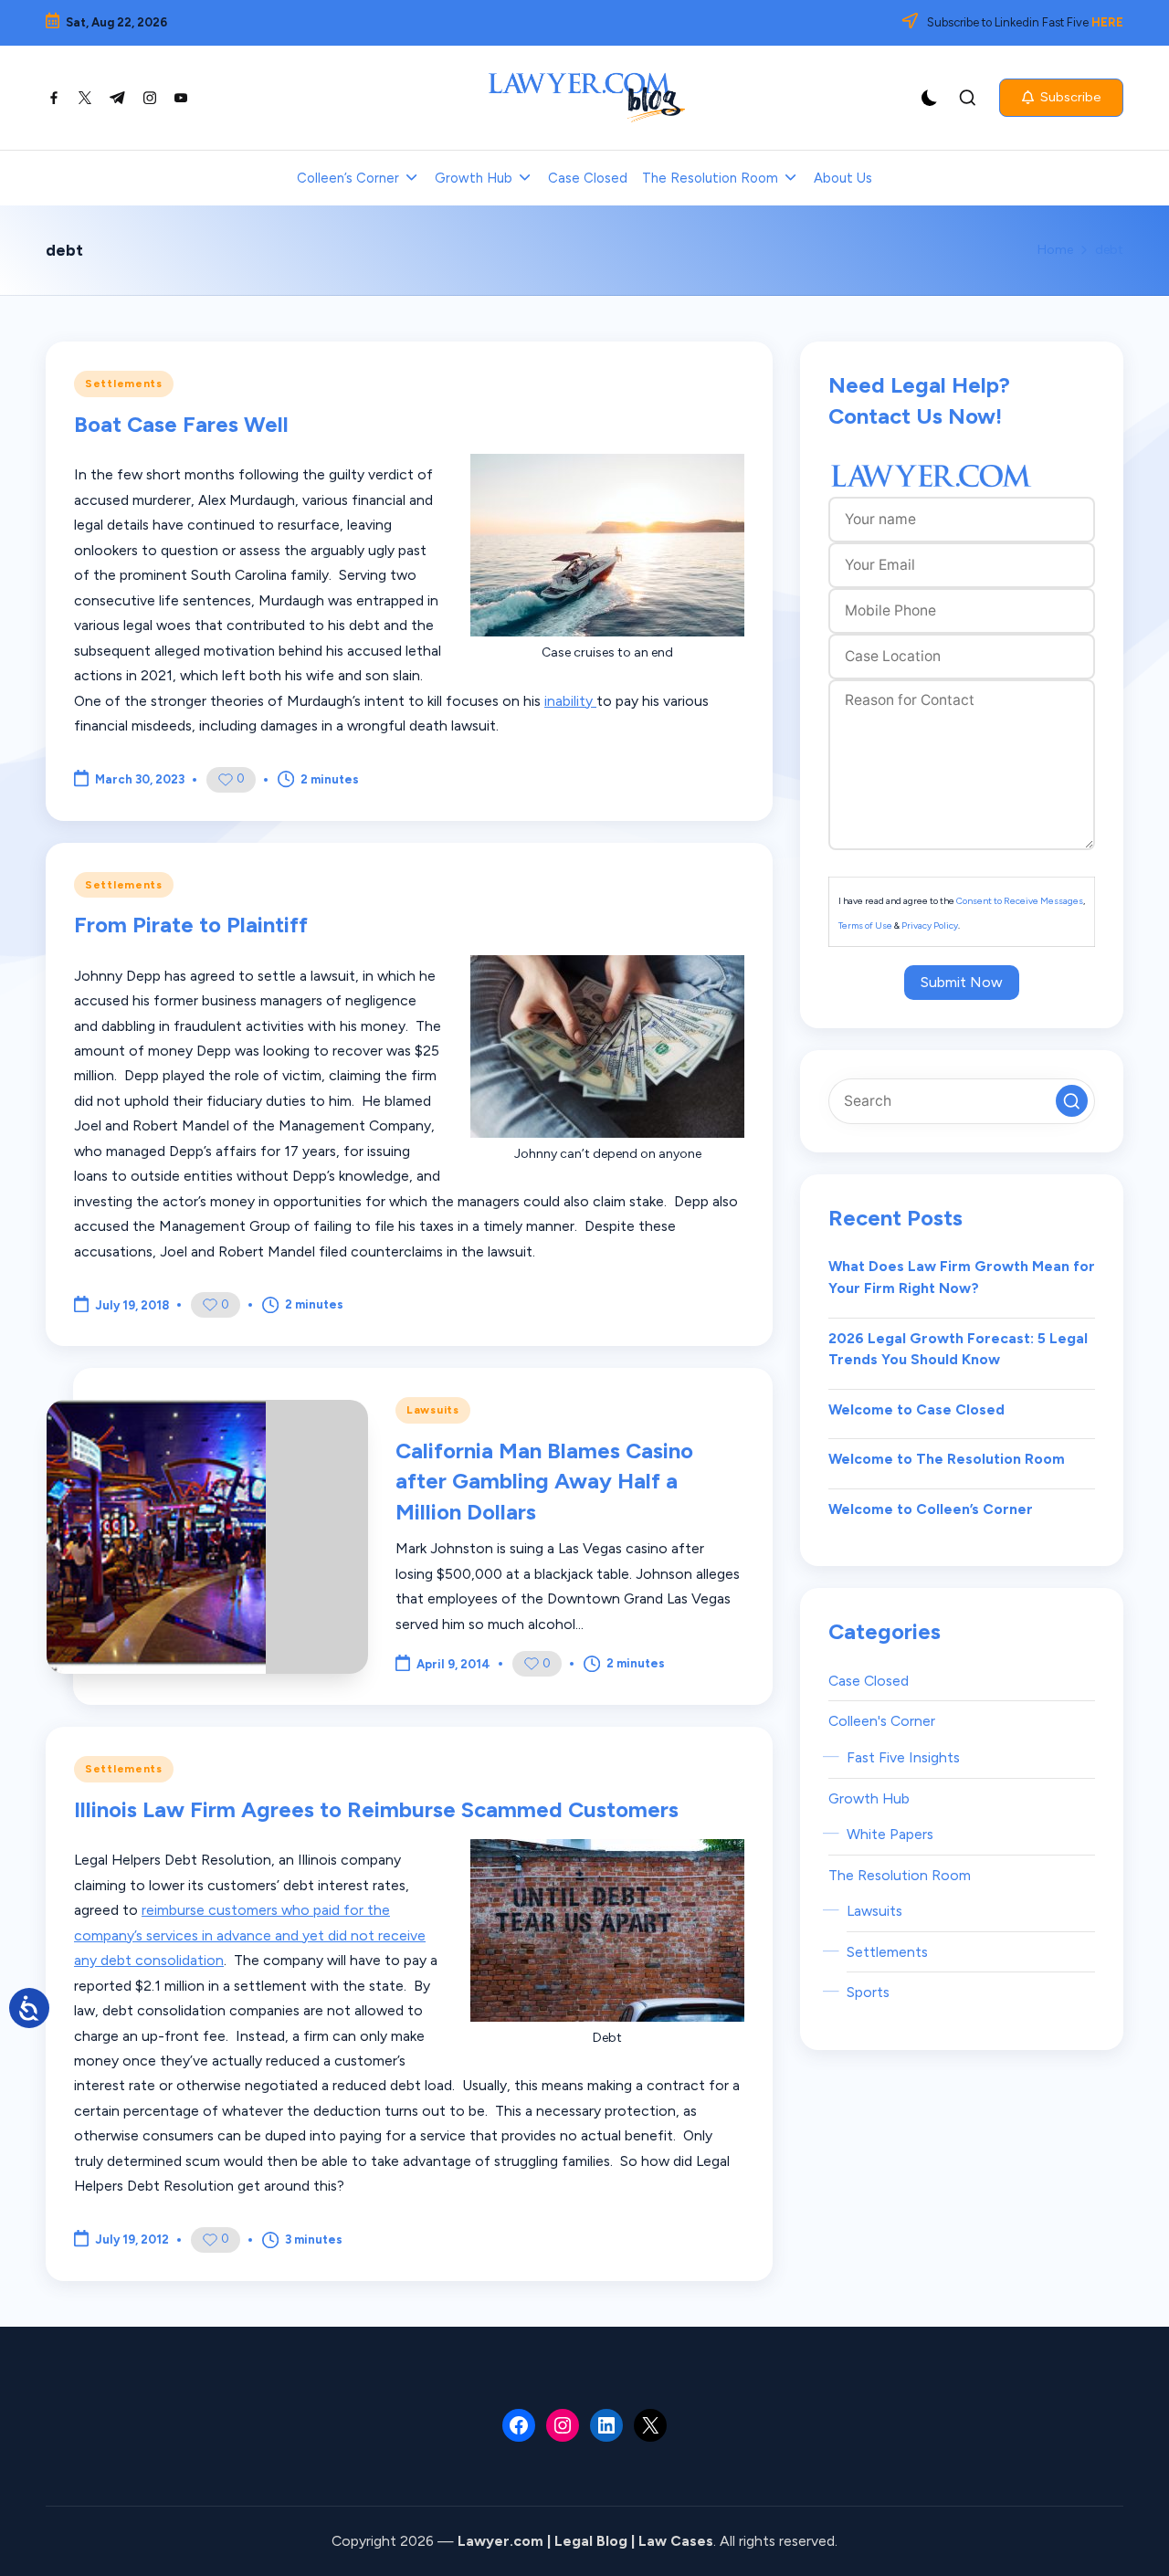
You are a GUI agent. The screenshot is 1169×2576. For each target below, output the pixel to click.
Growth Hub (869, 1798)
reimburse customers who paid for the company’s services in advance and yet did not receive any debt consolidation (250, 1935)
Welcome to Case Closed (916, 1409)
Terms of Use (865, 925)
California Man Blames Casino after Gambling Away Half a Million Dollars (544, 1481)
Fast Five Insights (903, 1757)
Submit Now (962, 982)
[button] (1061, 98)
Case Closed (869, 1681)
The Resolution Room (900, 1875)
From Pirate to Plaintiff (191, 925)
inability (570, 701)
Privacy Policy (930, 925)
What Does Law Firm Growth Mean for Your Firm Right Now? (962, 1278)
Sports (868, 1992)
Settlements (124, 384)
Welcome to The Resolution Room (947, 1459)
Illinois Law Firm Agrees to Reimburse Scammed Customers (376, 1809)
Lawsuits (433, 1410)
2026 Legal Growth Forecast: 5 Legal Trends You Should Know (958, 1349)
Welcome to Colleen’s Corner (931, 1509)
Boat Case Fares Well (181, 424)
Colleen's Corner (882, 1722)
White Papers (890, 1834)
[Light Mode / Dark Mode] (930, 98)
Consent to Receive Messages (1020, 901)
